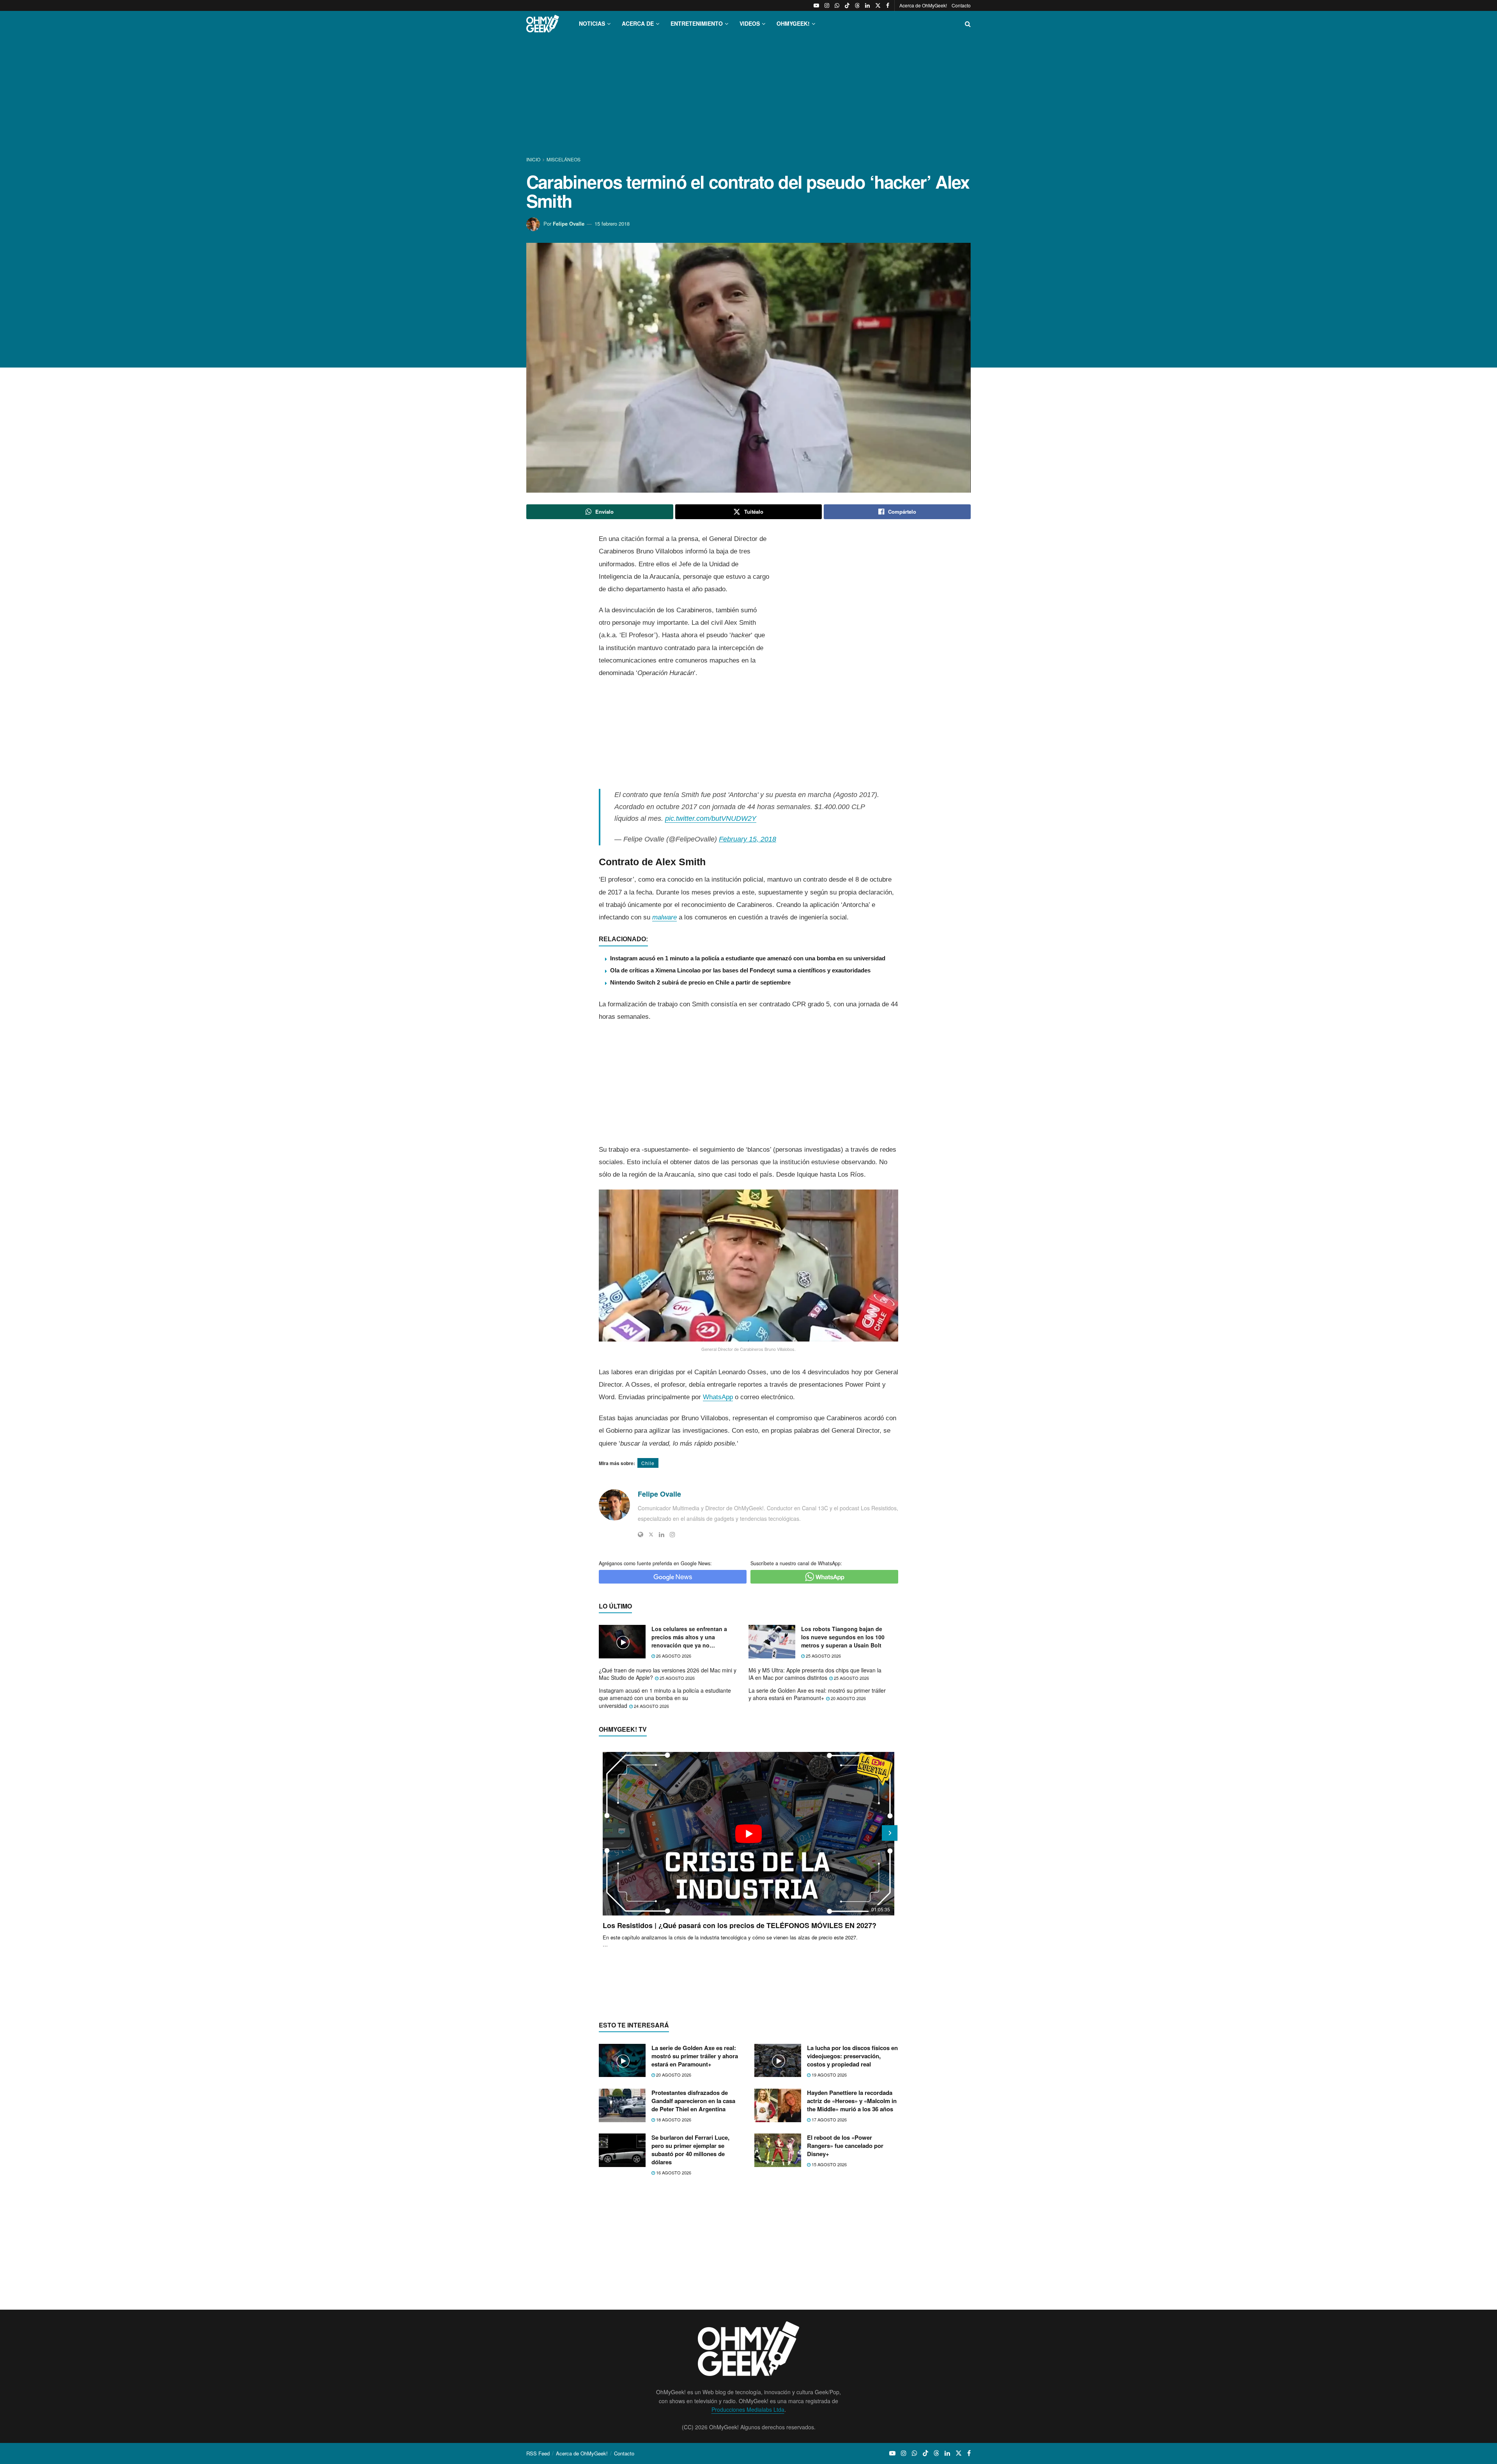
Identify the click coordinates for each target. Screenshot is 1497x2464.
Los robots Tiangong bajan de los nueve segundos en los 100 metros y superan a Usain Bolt (843, 1637)
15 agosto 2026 (829, 2164)
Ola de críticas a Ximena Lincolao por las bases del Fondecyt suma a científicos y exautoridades (740, 970)
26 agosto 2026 (673, 1656)
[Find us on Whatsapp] (837, 5)
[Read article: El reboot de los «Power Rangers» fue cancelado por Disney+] (778, 2150)
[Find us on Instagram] (827, 5)
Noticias (592, 23)
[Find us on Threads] (857, 5)
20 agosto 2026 (848, 1698)
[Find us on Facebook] (888, 5)
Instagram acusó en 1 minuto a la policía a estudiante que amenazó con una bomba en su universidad (748, 958)
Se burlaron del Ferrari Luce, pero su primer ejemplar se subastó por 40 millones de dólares (690, 2150)
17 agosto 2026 (829, 2119)
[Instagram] (672, 1534)
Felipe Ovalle (569, 224)
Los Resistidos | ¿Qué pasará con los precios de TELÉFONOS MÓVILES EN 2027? (740, 1925)
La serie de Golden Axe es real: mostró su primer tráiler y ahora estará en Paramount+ (817, 1694)
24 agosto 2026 (651, 1706)
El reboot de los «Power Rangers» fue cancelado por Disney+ (845, 2146)
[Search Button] (968, 24)
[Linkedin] (662, 1534)
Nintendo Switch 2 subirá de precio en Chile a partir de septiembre (700, 982)
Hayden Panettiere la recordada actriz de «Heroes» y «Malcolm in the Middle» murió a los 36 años (852, 2101)
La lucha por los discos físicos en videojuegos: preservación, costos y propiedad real (852, 2056)
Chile (648, 1463)
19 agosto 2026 (829, 2075)
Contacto (961, 5)
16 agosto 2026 (673, 2172)
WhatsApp (718, 1397)
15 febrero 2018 (612, 224)
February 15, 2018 (748, 839)
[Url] (641, 1534)
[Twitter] (651, 1534)
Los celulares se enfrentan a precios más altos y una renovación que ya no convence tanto (689, 1637)
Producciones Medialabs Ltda (748, 2409)
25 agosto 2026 (823, 1656)
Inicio (534, 159)
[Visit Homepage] (543, 24)
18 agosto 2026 (673, 2119)
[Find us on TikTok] (847, 5)
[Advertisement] (748, 97)
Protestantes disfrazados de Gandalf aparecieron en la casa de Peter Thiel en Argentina (693, 2101)
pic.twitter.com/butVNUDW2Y (711, 818)
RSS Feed (538, 2453)
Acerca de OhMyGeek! (923, 5)
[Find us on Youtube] (816, 5)
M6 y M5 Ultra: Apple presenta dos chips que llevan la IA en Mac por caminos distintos (815, 1674)
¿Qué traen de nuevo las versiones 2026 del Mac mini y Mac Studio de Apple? (668, 1674)
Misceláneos (564, 159)
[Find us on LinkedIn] (867, 5)
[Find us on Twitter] (878, 5)
